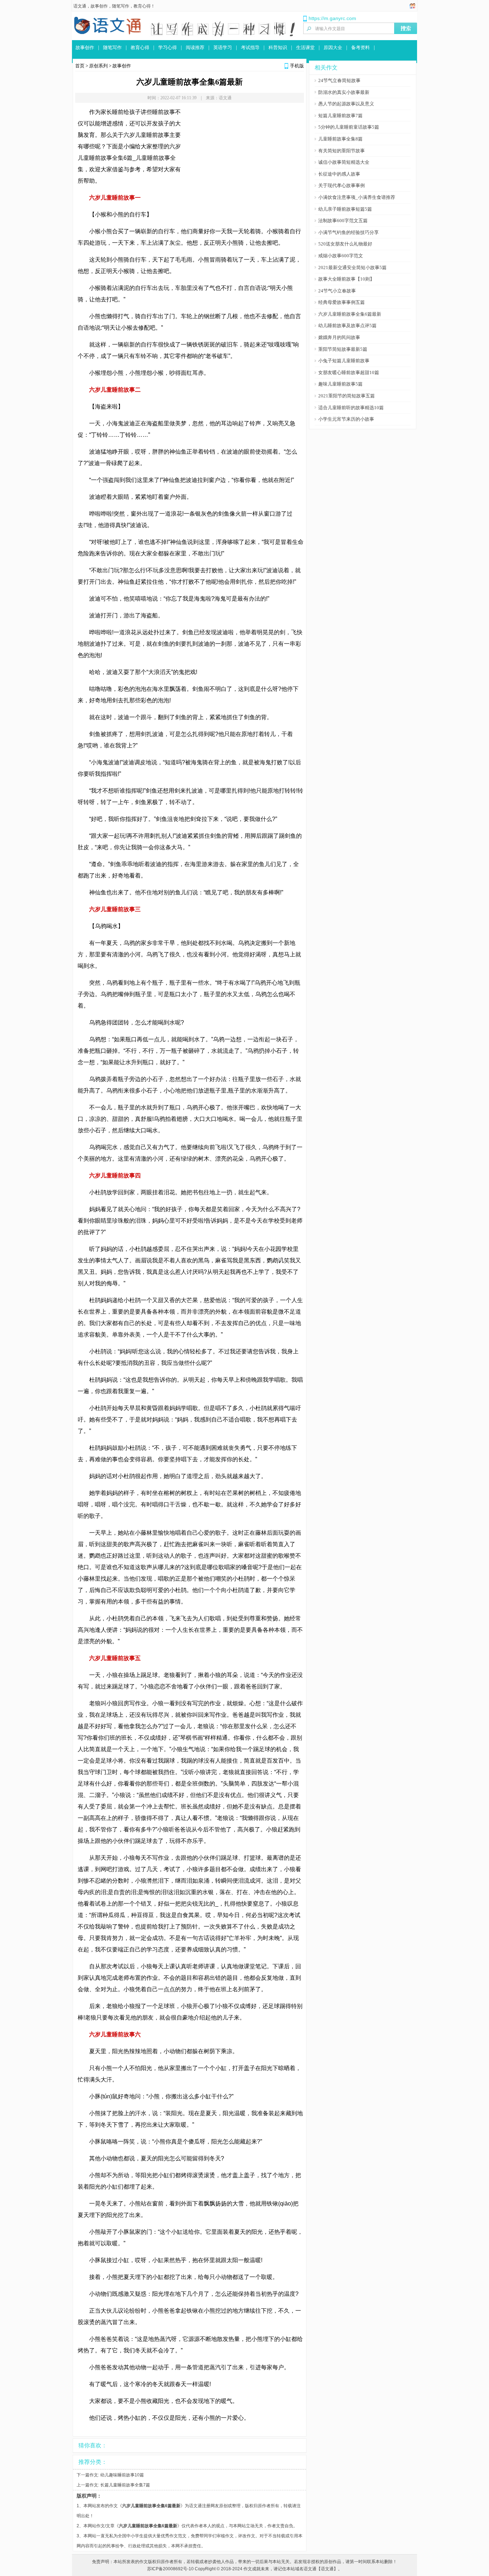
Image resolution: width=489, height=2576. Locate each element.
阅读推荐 (195, 47)
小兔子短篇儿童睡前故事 (344, 361)
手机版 (297, 66)
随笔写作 (121, 6)
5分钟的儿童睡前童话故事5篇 (349, 127)
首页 (80, 66)
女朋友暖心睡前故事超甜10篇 (349, 372)
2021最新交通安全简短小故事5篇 (352, 267)
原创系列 (98, 66)
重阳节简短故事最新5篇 (343, 349)
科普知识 (278, 47)
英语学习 (223, 47)
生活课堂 (305, 47)
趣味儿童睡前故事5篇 (340, 384)
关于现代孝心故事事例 (342, 185)
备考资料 (360, 47)
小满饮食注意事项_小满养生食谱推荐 (357, 197)
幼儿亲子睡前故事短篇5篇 (345, 209)
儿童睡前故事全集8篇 (340, 139)
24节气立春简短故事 (339, 80)
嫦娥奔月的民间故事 (339, 337)
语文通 (80, 6)
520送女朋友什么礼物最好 (345, 244)
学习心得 (168, 47)
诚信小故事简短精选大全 (344, 162)
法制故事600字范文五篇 (343, 221)
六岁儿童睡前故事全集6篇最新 (350, 314)
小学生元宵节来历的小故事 (346, 419)
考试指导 (250, 47)
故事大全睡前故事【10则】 (346, 279)
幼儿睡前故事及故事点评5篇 (347, 326)
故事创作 (99, 6)
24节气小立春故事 (337, 291)
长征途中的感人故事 (339, 174)
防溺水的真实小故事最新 (344, 92)
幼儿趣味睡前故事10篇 (122, 2475)
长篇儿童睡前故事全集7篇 (125, 2485)
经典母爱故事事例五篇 (342, 302)
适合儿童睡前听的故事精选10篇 (351, 408)
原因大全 (333, 47)
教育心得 (142, 6)
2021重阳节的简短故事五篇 (347, 396)
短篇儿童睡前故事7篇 (340, 116)
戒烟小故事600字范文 (341, 256)
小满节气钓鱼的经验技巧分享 (348, 232)
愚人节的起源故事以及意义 (346, 104)
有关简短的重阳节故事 (342, 151)
